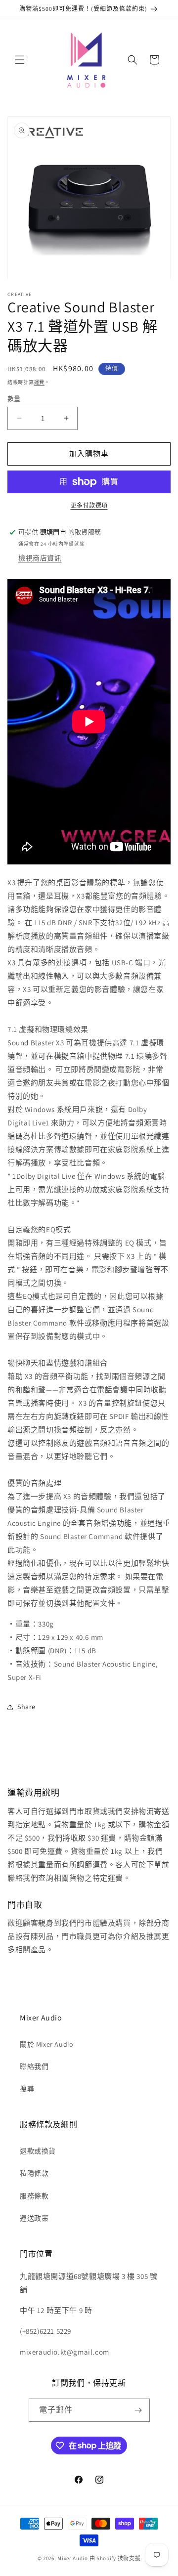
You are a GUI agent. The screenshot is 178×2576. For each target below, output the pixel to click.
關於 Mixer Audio (46, 2044)
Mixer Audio (73, 2558)
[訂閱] (138, 2410)
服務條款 (34, 2196)
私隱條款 (34, 2173)
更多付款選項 (89, 505)
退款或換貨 (38, 2151)
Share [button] (26, 1707)
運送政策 (34, 2218)
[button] (20, 60)
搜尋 (27, 2089)
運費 (39, 382)
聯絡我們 (34, 2066)
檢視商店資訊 (40, 558)
